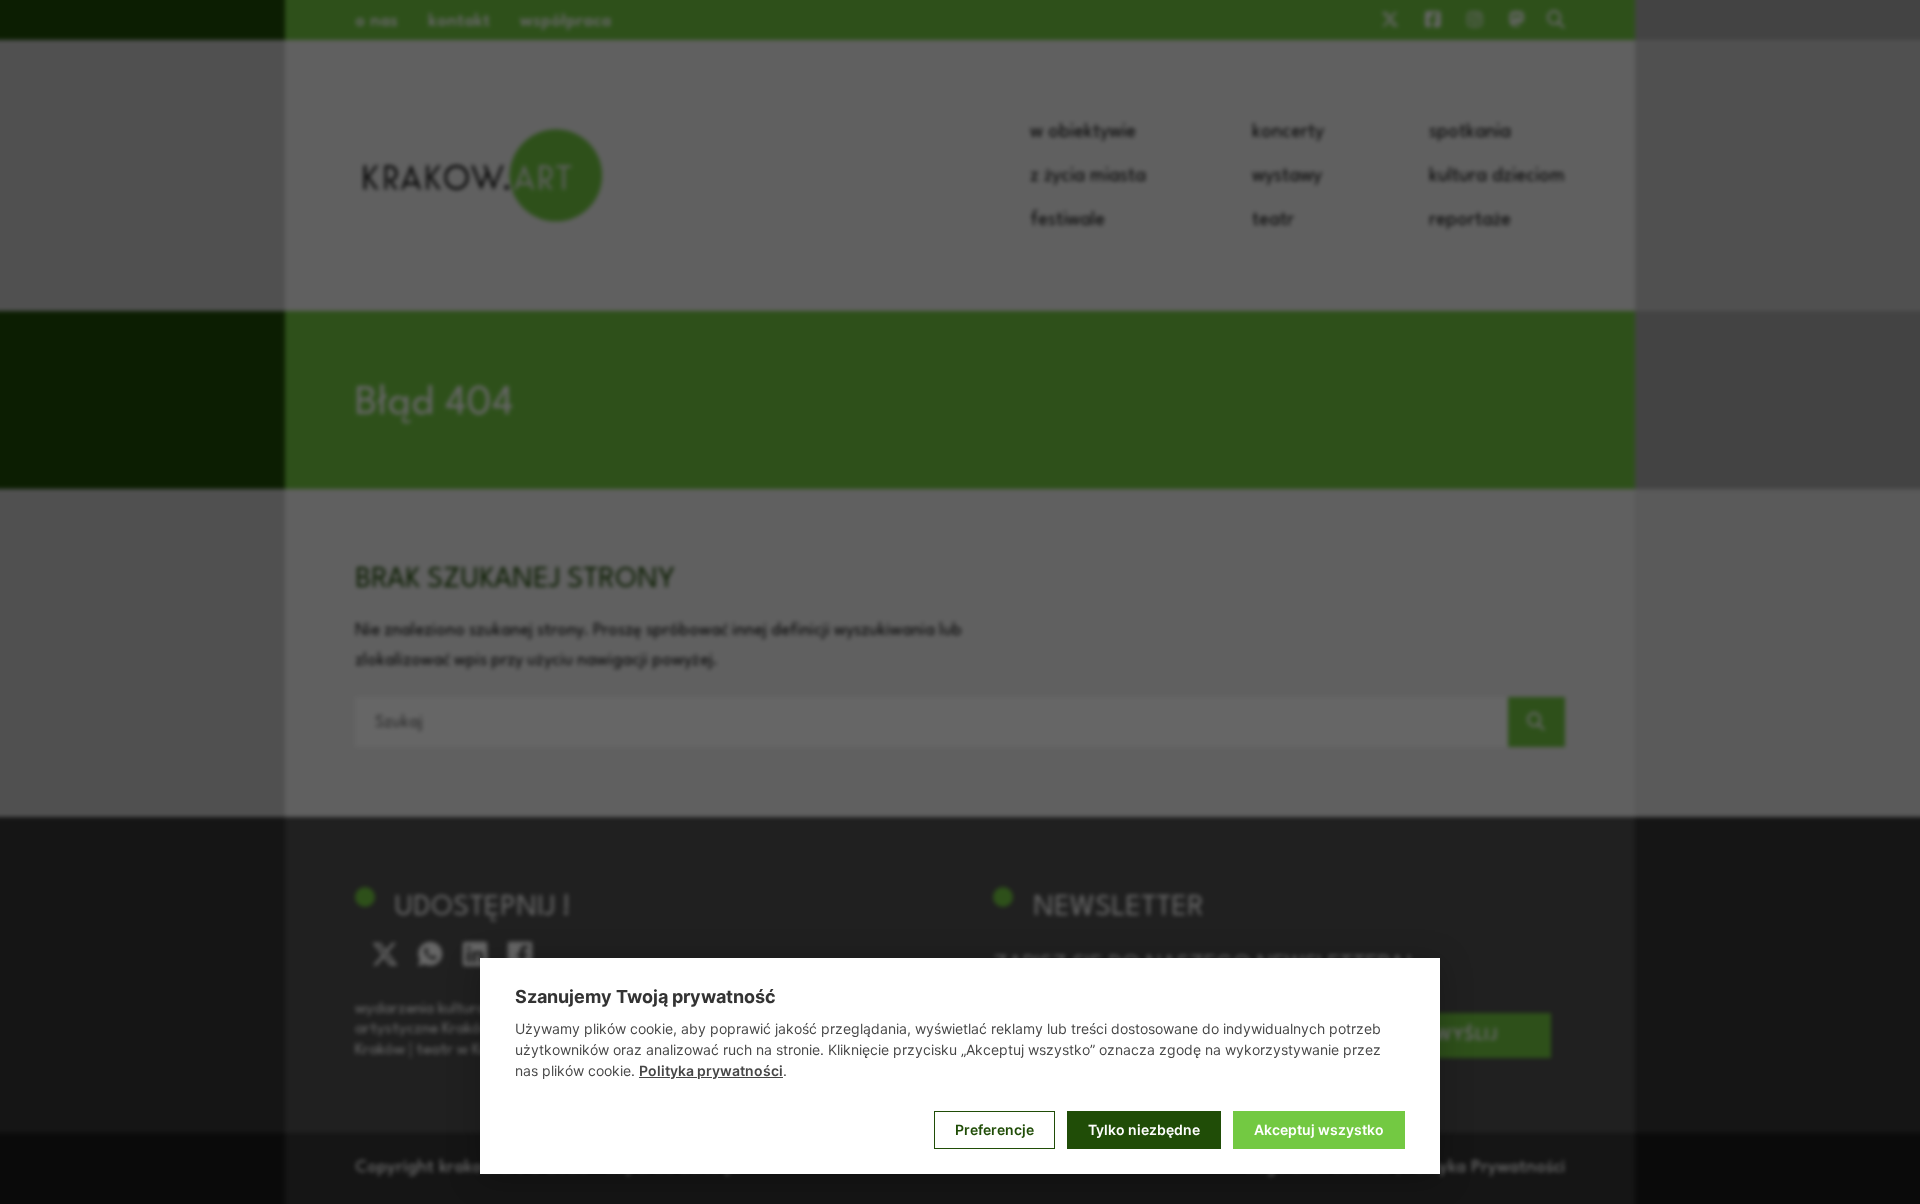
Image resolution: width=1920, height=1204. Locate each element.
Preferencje (994, 1129)
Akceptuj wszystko (1319, 1129)
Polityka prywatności (711, 1070)
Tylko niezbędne (1144, 1129)
